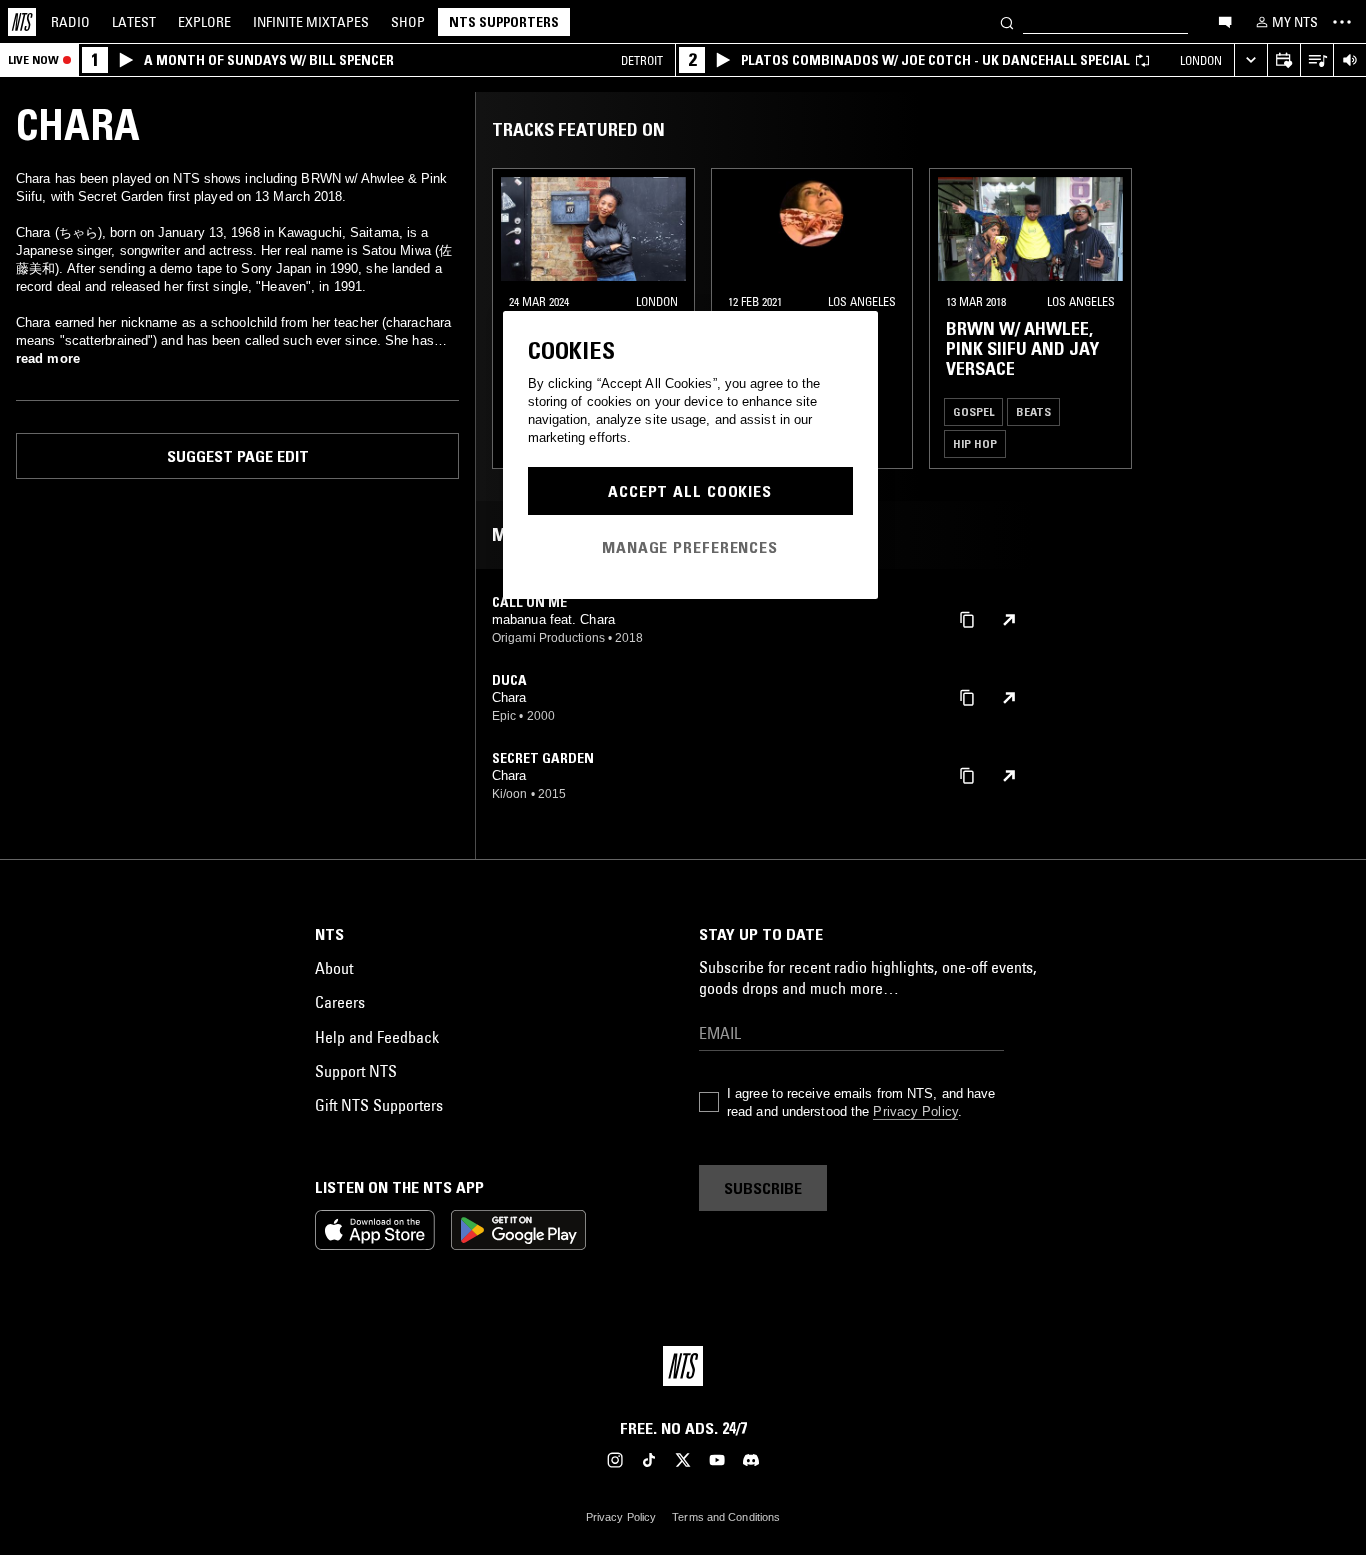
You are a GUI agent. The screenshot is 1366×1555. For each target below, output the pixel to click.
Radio (70, 22)
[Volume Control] (1349, 60)
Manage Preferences (690, 547)
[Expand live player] (1250, 60)
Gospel (973, 411)
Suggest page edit (238, 456)
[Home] (22, 22)
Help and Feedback (377, 1037)
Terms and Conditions (726, 1517)
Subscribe (763, 1188)
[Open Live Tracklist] (1316, 60)
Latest (134, 22)
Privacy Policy (915, 1111)
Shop (408, 22)
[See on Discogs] (1009, 620)
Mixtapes (311, 22)
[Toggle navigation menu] (1342, 22)
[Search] (1007, 21)
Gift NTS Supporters (379, 1105)
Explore (204, 22)
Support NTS (356, 1071)
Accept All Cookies (690, 491)
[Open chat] (1225, 21)
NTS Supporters (504, 22)
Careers (340, 1002)
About (334, 968)
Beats (1033, 411)
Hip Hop (975, 443)
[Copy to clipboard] (967, 618)
